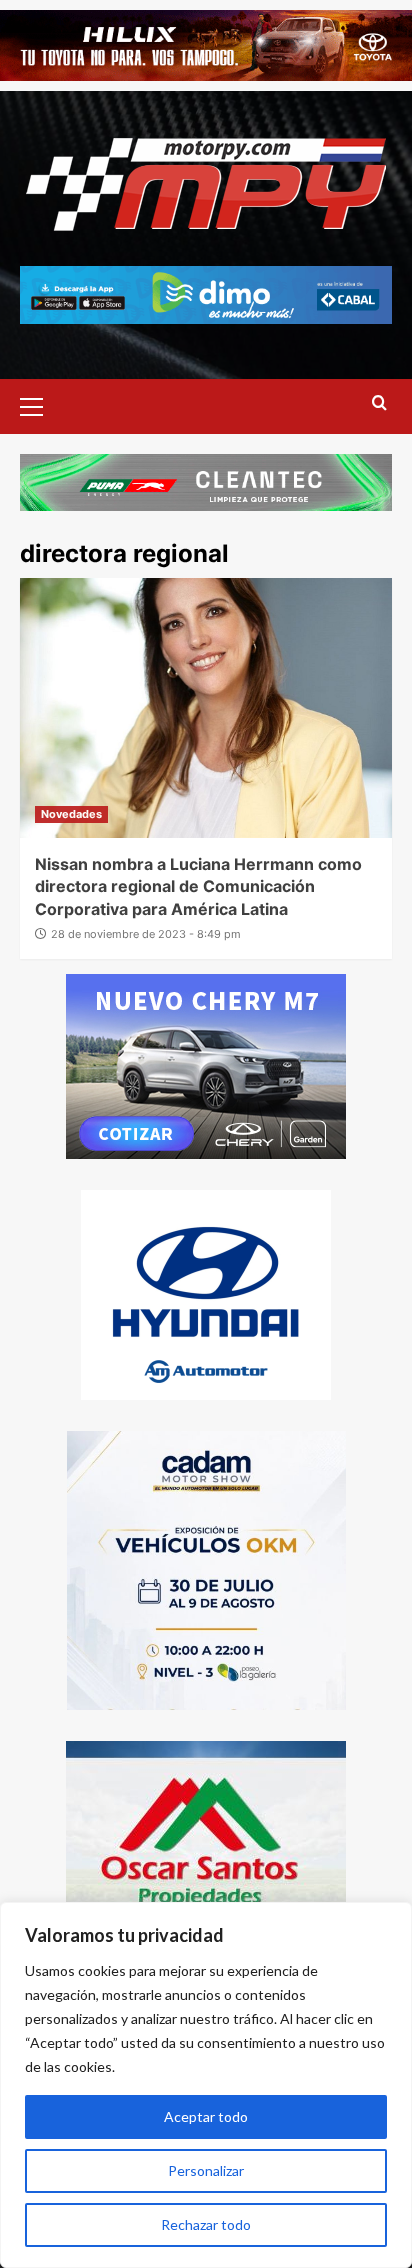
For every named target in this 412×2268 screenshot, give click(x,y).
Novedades (71, 814)
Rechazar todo (206, 2224)
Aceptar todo (206, 2116)
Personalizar (206, 2170)
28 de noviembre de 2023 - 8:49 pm (146, 934)
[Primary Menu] (40, 404)
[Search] (379, 403)
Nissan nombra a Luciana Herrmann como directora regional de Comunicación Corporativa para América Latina (198, 886)
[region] (206, 2085)
